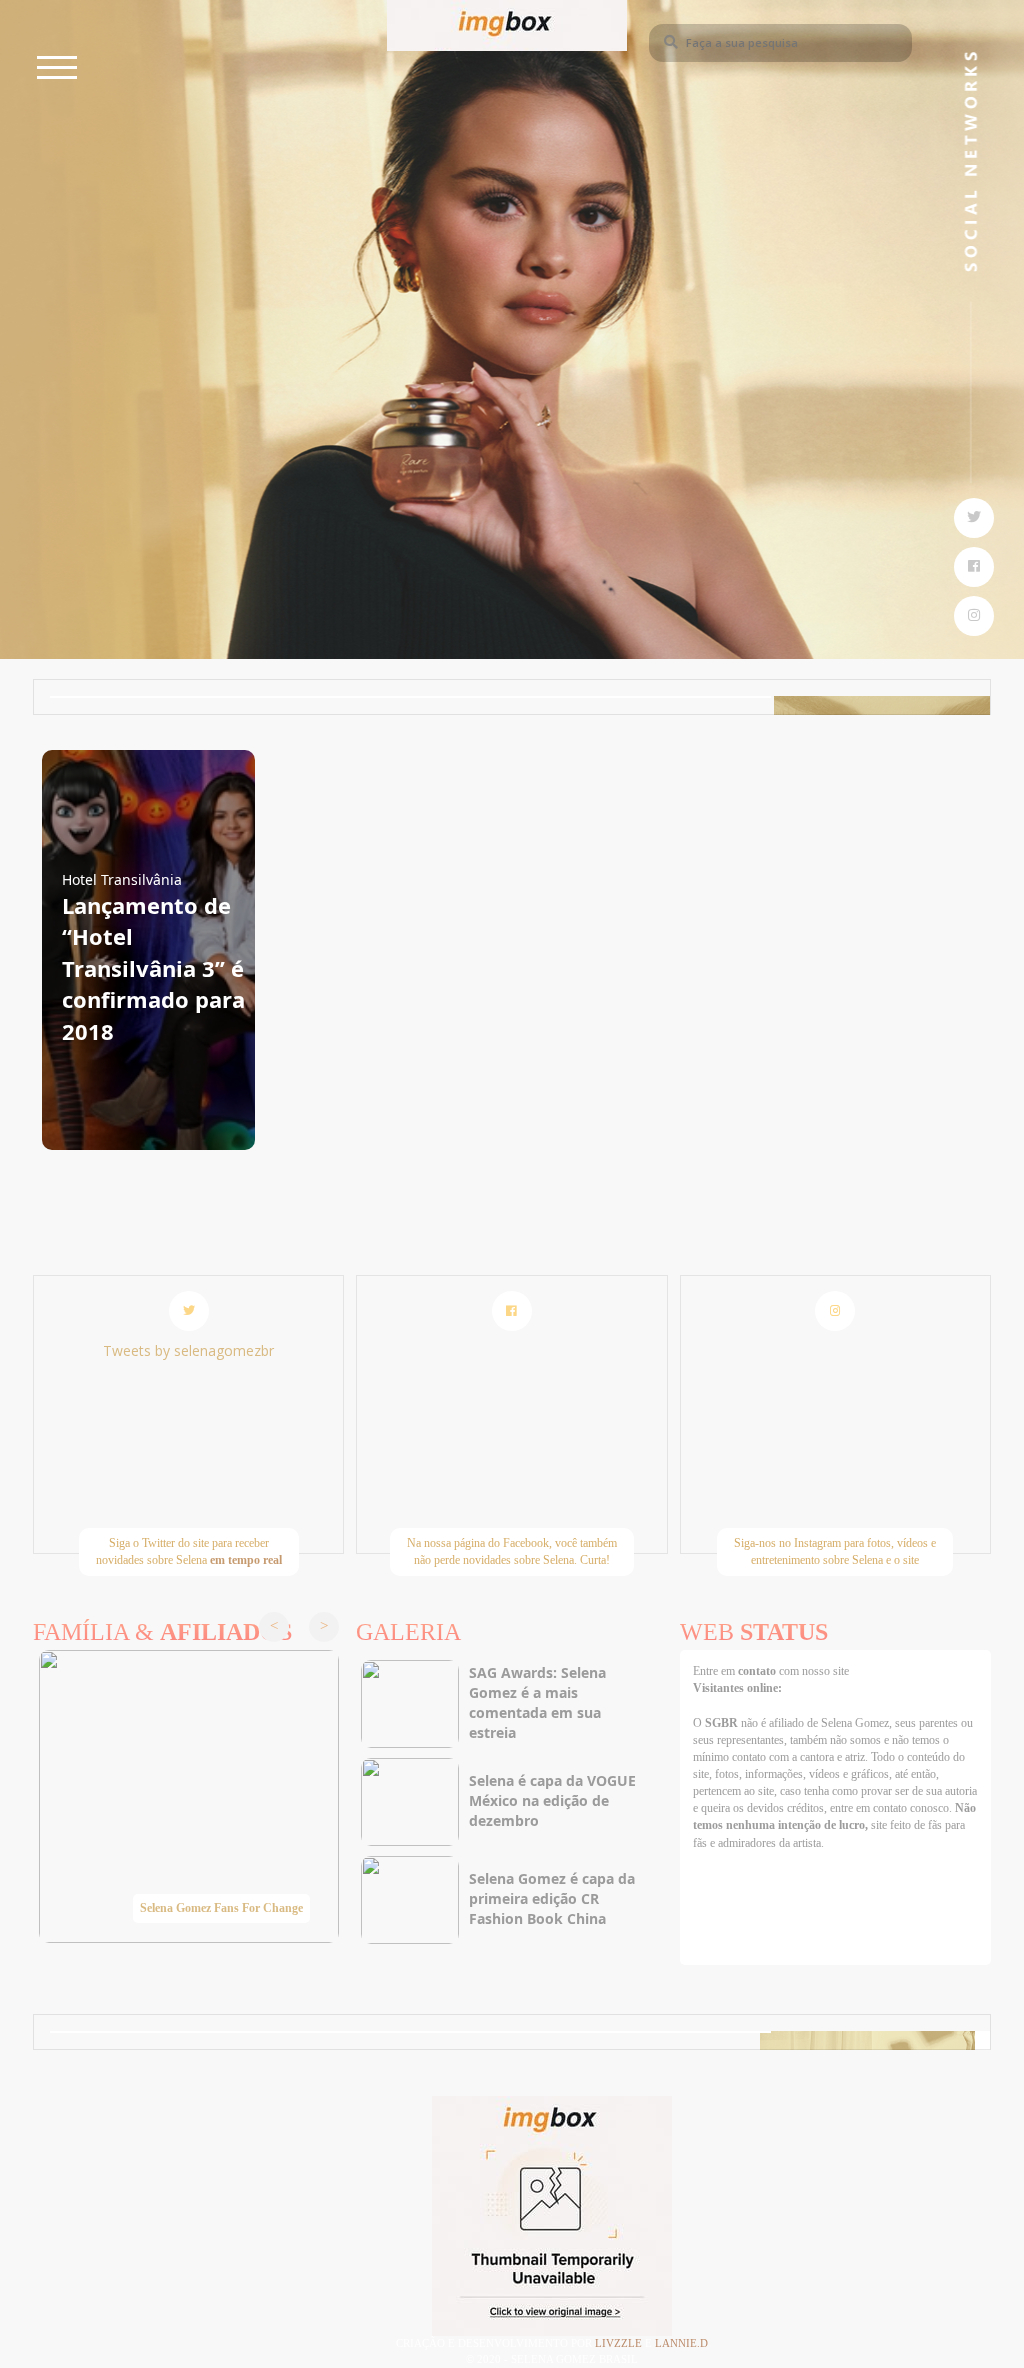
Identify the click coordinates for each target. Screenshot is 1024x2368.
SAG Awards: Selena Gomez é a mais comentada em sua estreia (537, 1702)
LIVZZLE (620, 2343)
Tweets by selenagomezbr (188, 1350)
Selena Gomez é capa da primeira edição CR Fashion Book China (552, 1898)
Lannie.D (681, 2343)
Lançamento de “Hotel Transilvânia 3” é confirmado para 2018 (153, 968)
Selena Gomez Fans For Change (221, 1908)
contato (758, 1671)
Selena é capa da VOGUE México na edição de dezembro (552, 1800)
